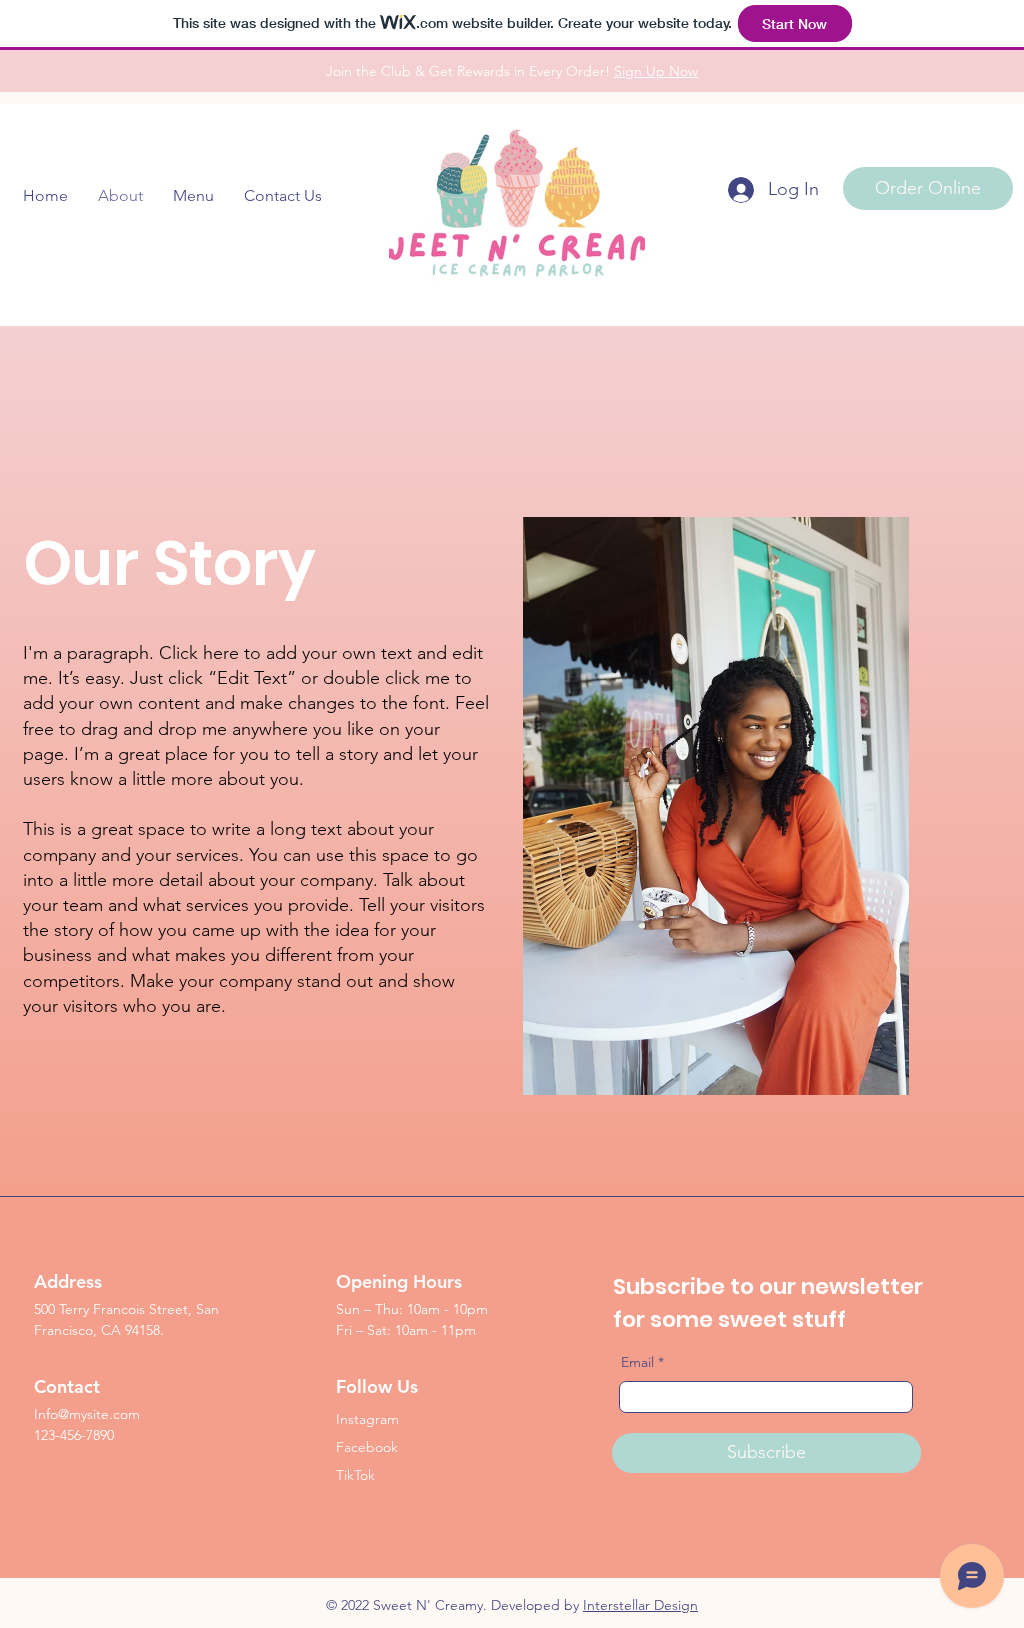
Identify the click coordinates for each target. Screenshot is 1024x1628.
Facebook (367, 1447)
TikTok (355, 1475)
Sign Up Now (656, 71)
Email (637, 1362)
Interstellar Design (640, 1605)
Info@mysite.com (87, 1414)
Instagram (367, 1419)
